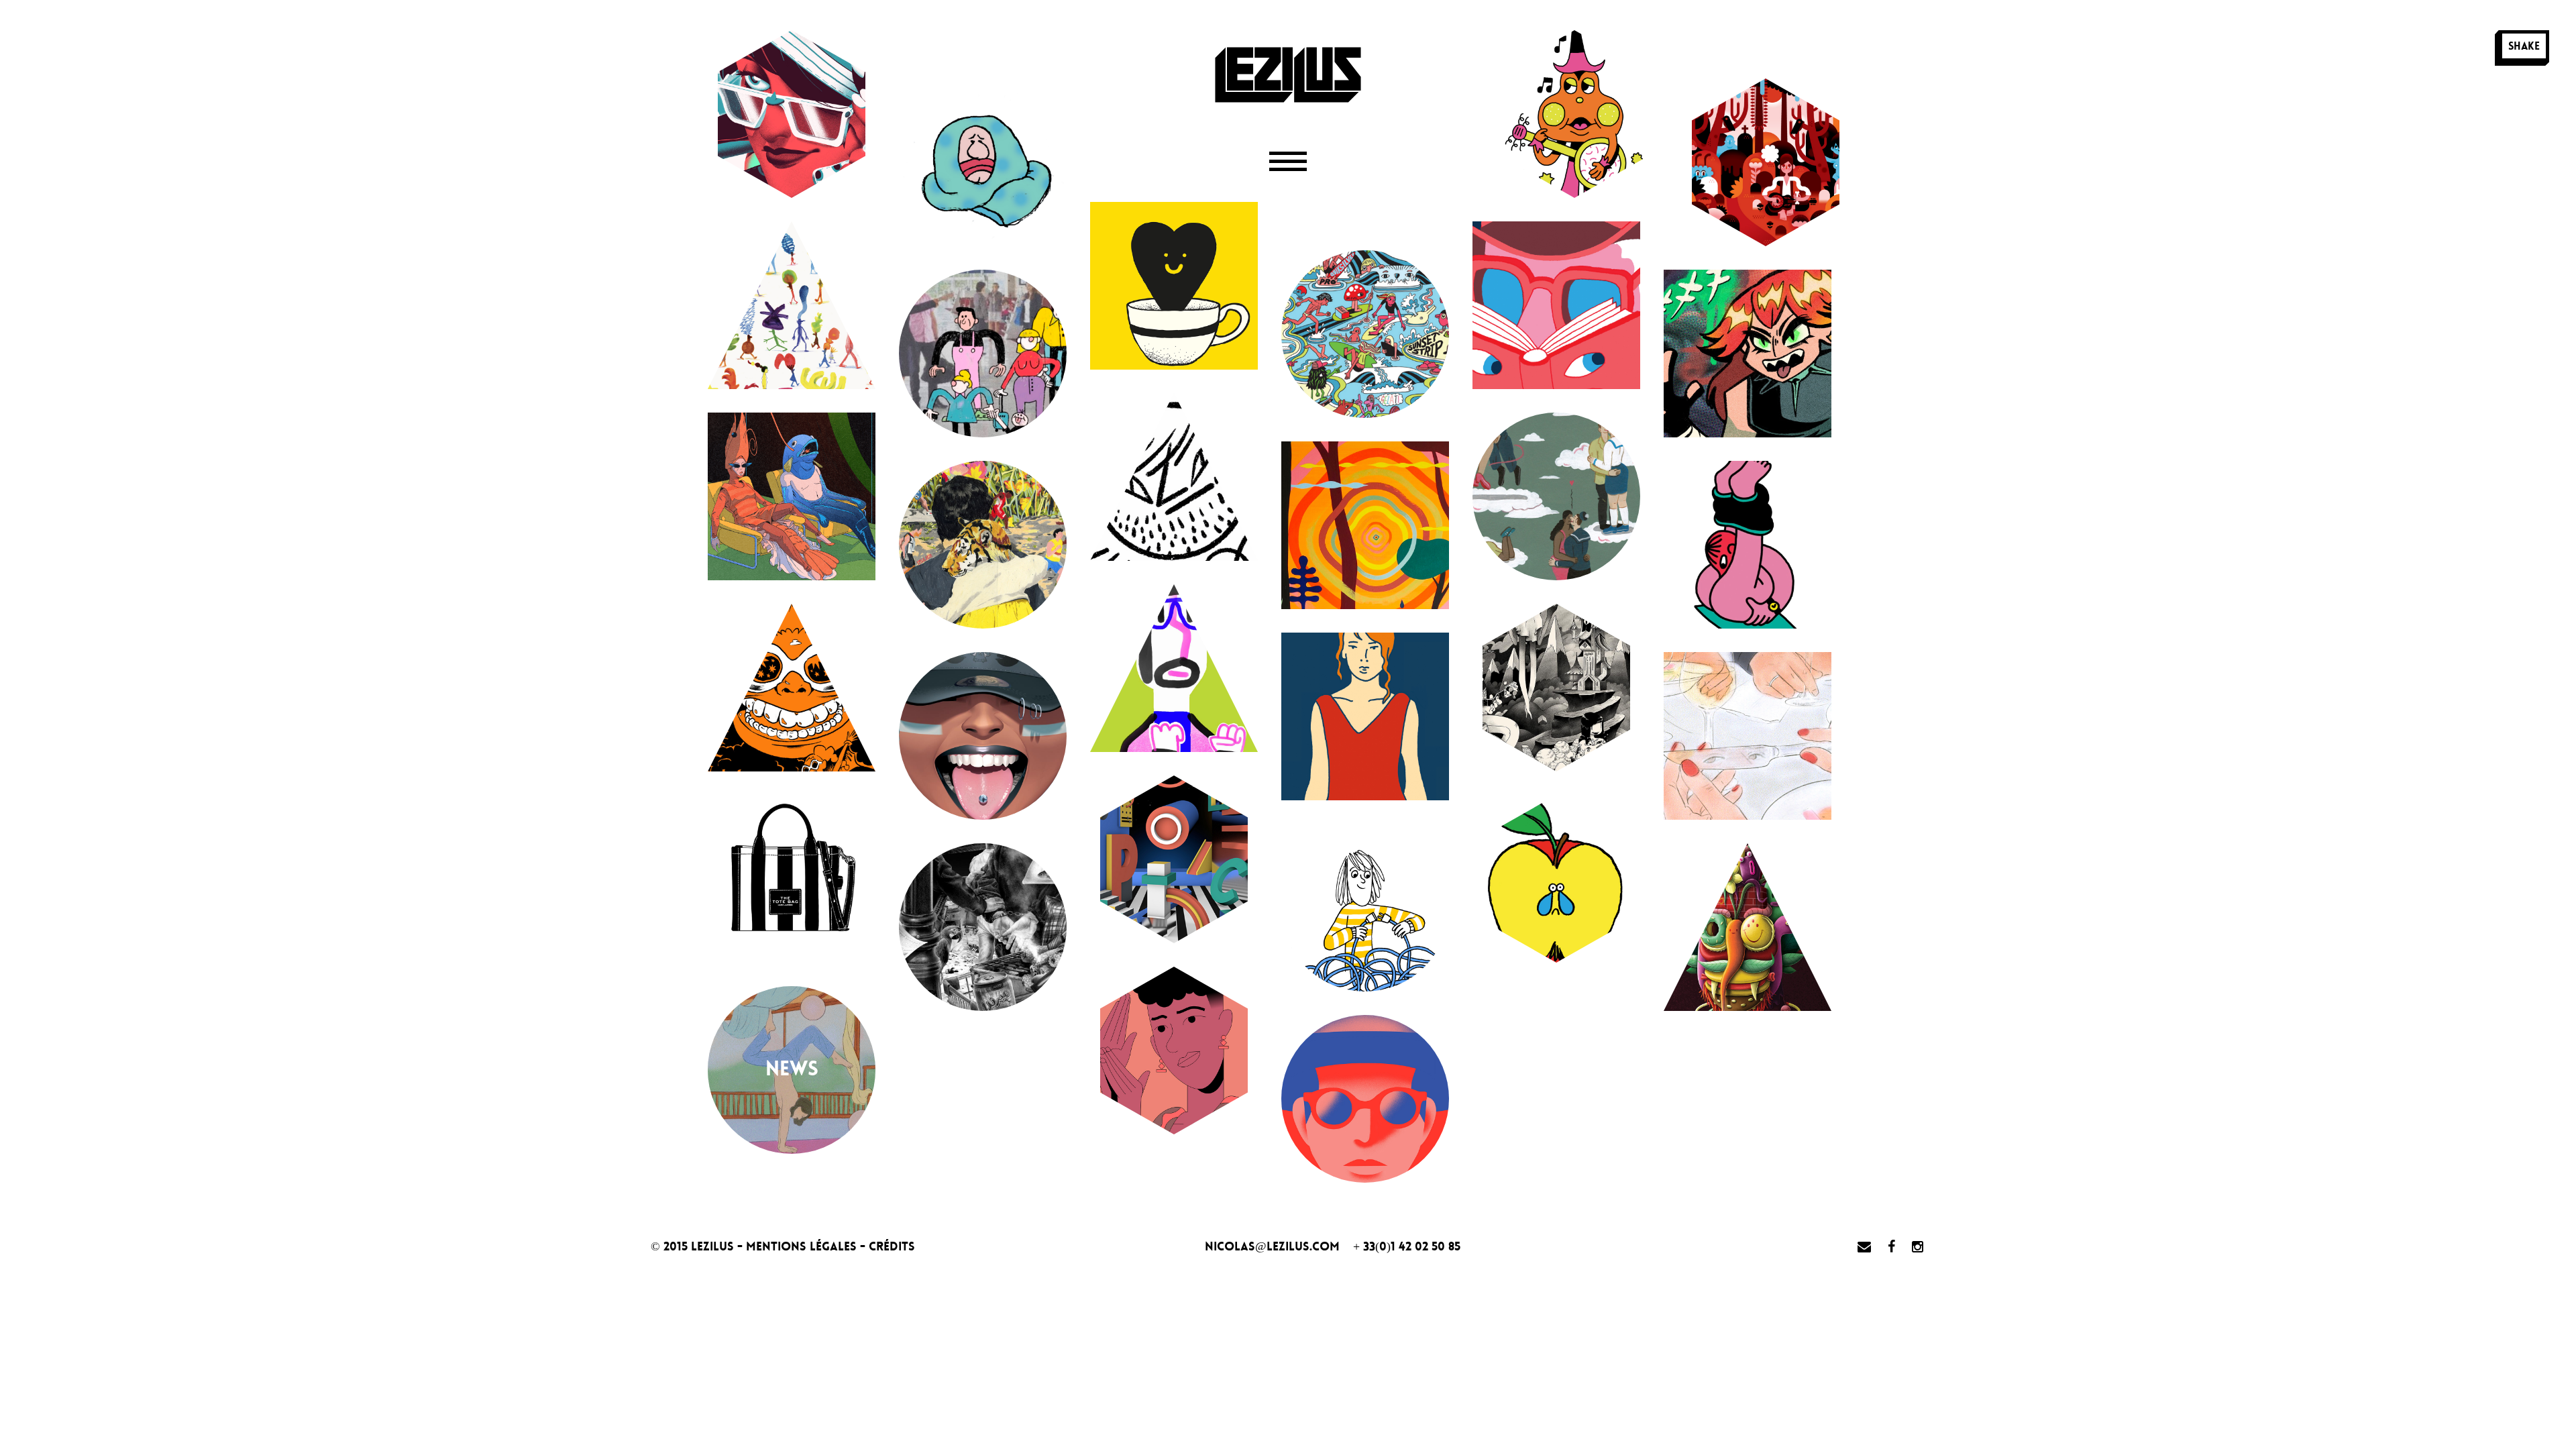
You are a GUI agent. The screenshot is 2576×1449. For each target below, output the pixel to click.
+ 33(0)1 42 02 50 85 (1407, 1246)
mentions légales (803, 1246)
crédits (892, 1246)
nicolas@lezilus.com (1272, 1246)
